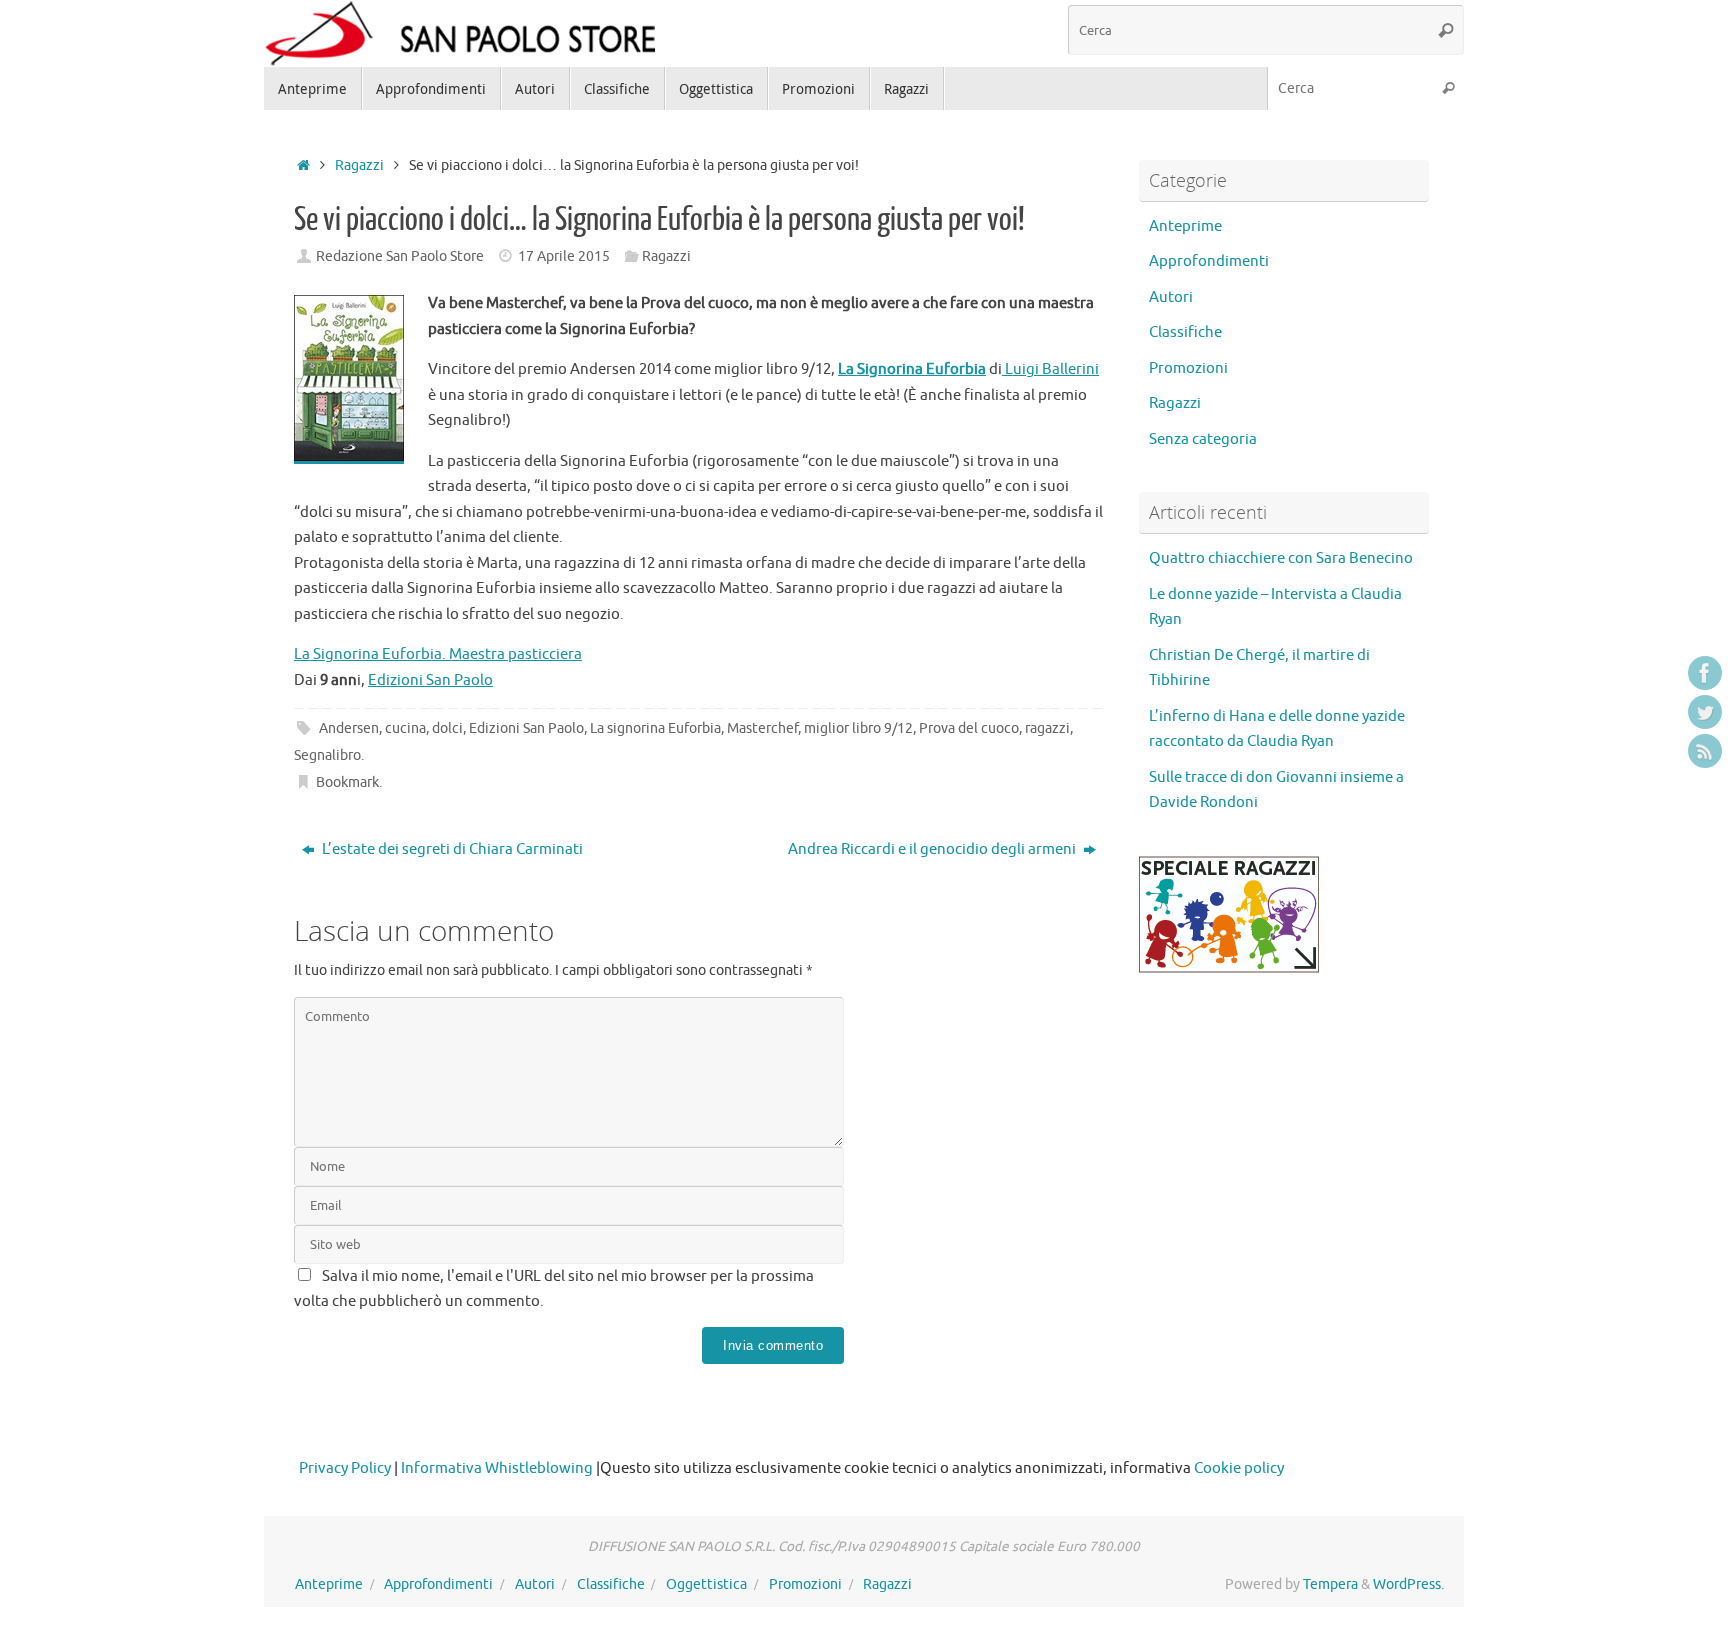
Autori (1171, 297)
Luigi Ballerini (1050, 369)
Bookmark (347, 782)
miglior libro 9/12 (858, 728)
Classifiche (1185, 332)
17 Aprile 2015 (564, 256)
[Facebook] (1705, 673)
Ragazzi (359, 165)
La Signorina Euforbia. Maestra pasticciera (438, 654)
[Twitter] (1705, 712)
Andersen (349, 728)
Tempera (1330, 1584)
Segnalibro (327, 755)
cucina (405, 728)
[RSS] (1705, 751)
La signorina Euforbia (655, 728)
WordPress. (1408, 1584)
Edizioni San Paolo (430, 680)
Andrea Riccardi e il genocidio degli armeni (933, 849)
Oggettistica (706, 1584)
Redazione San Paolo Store (400, 256)
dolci (447, 728)
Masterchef (762, 728)
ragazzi (1047, 728)
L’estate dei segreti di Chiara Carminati (451, 849)
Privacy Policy (345, 1468)
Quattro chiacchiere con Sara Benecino (1281, 558)
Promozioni (1188, 368)
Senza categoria (1203, 439)
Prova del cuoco (969, 728)
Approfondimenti (1209, 261)
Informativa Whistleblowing (497, 1468)
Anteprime (1185, 226)
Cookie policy (1239, 1468)
